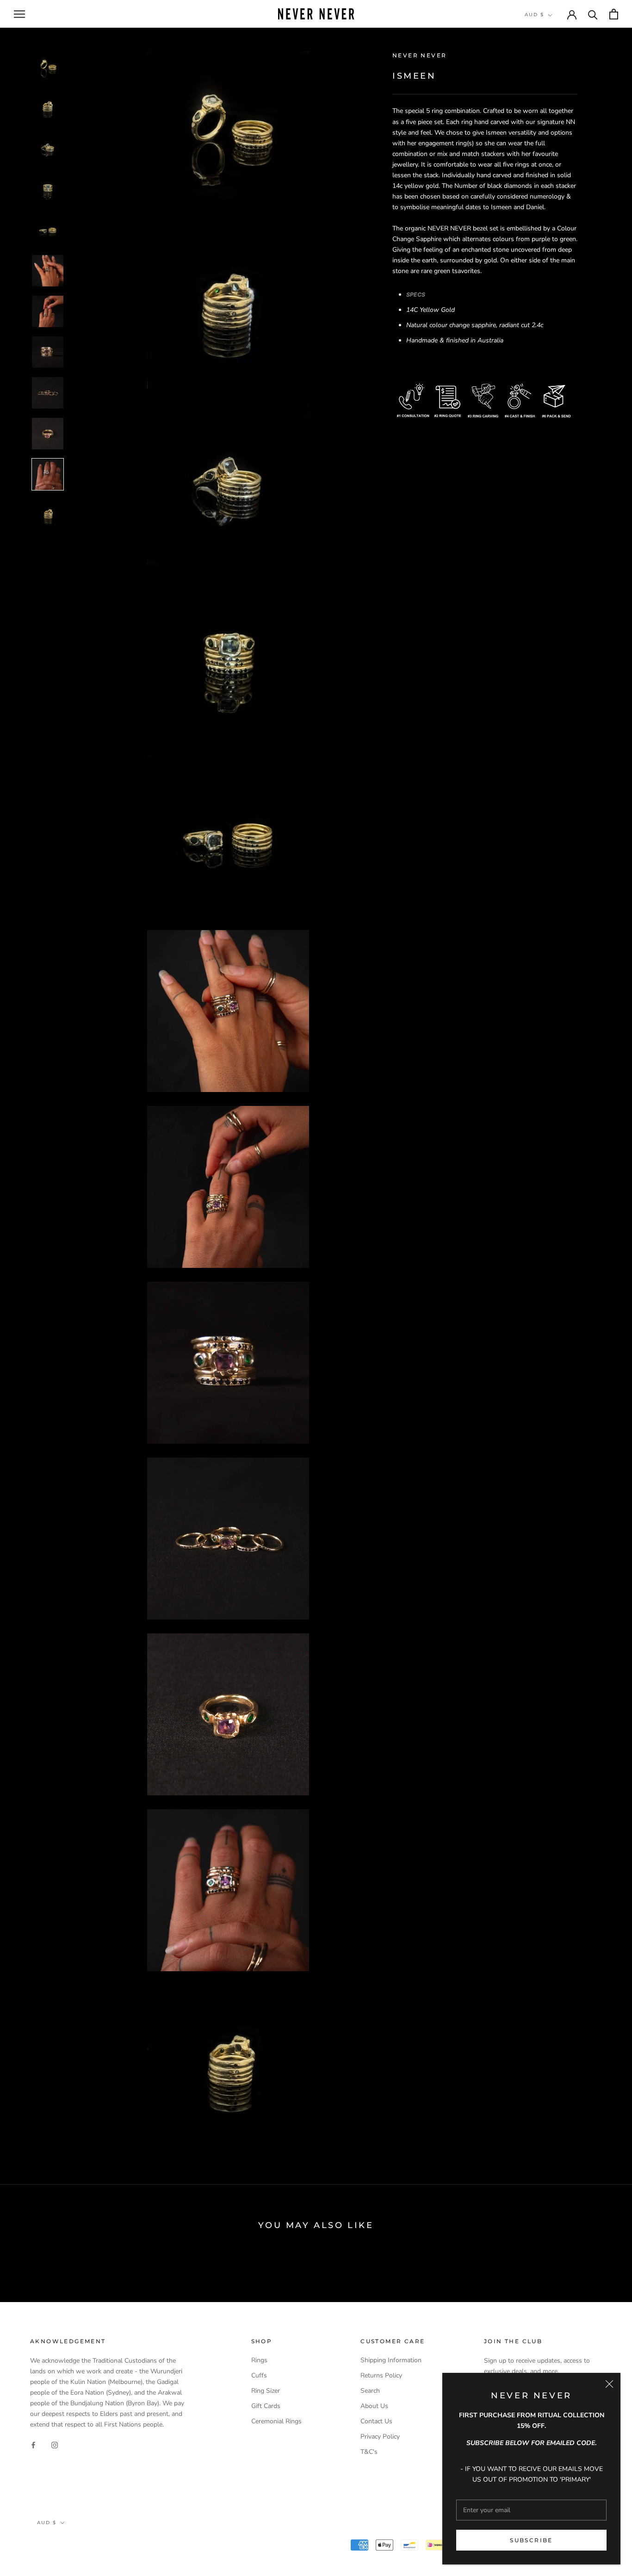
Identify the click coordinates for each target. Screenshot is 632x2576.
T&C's (369, 2452)
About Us (374, 2406)
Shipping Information (391, 2360)
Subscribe (531, 2540)
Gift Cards (266, 2406)
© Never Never (65, 2546)
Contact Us (376, 2421)
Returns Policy (381, 2375)
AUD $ (534, 15)
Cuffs (259, 2375)
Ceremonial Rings (276, 2421)
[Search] (593, 14)
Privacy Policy (380, 2436)
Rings (259, 2360)
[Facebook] (33, 2444)
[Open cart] (614, 14)
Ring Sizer (266, 2391)
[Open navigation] (19, 14)
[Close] (609, 2384)
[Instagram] (55, 2444)
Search (370, 2391)
